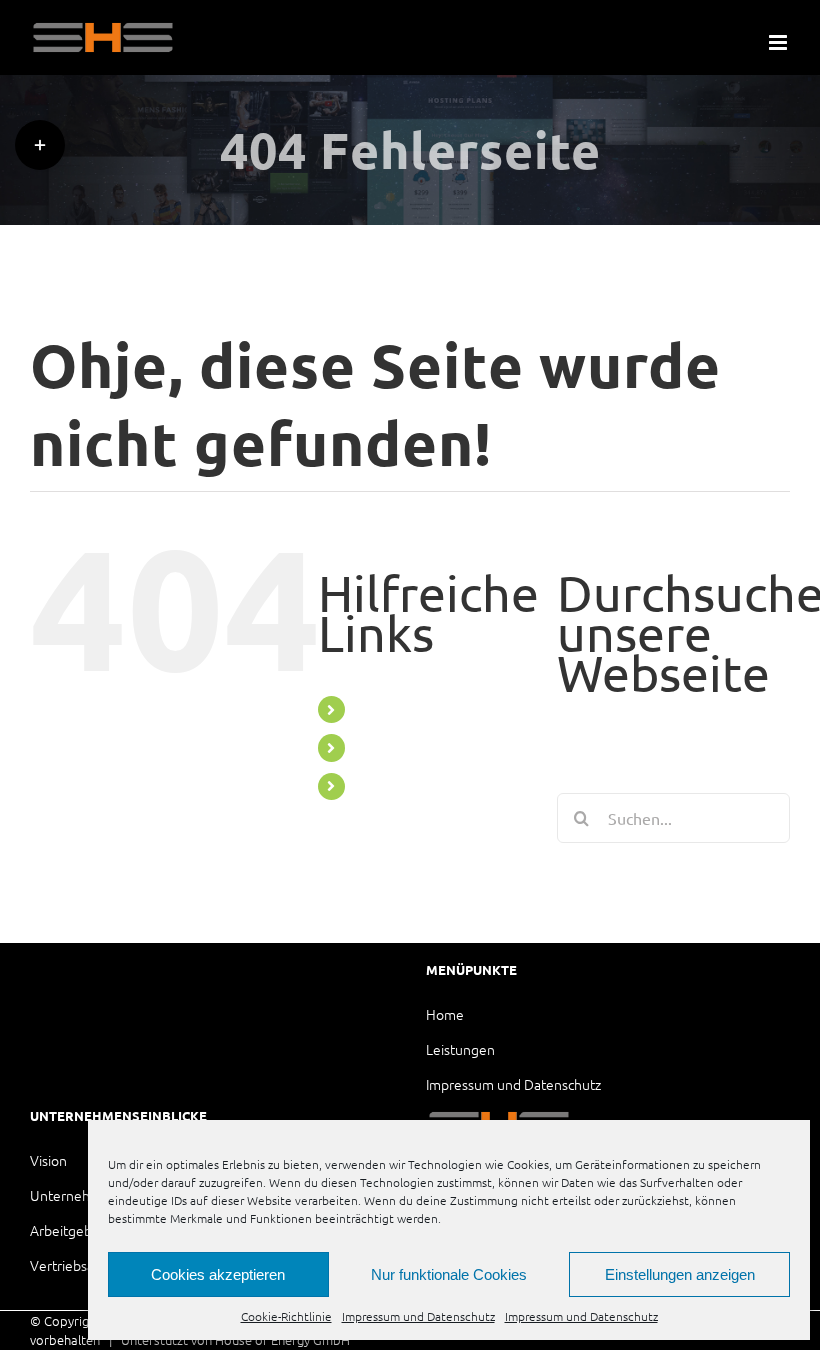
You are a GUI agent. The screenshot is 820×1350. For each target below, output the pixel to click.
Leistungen (460, 1049)
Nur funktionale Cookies (449, 1274)
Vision (48, 1160)
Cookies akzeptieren (218, 1274)
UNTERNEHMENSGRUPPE (447, 709)
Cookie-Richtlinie (286, 1316)
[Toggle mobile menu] (779, 42)
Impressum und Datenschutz (418, 1316)
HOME (379, 747)
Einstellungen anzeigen (680, 1274)
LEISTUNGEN (401, 786)
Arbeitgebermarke (87, 1230)
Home (445, 1014)
